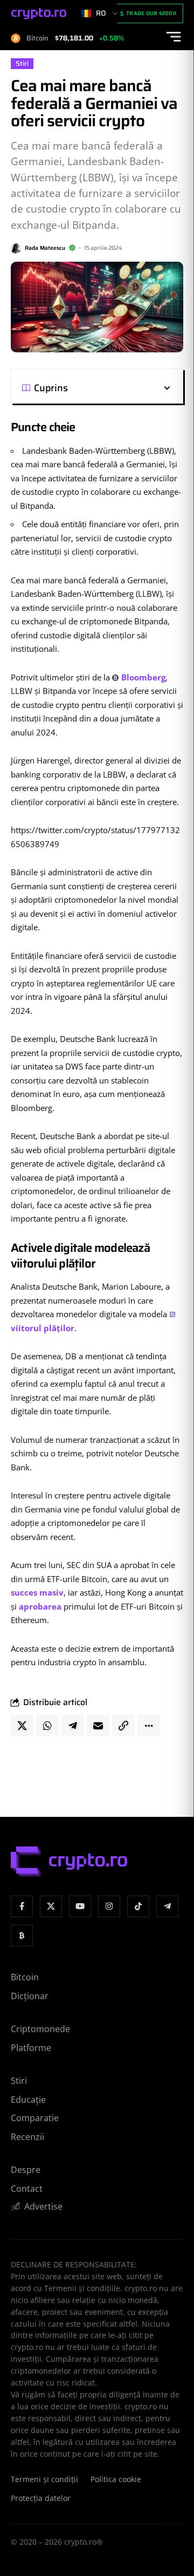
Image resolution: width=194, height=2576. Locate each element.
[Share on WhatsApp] (47, 1726)
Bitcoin (25, 1977)
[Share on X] (22, 1726)
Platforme (31, 2048)
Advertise (43, 2206)
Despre (26, 2170)
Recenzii (27, 2137)
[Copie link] (123, 1726)
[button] (120, 388)
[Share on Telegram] (73, 1726)
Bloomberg (143, 677)
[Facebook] (22, 1907)
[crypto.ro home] (39, 14)
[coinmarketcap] (22, 1936)
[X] (51, 1907)
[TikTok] (138, 1907)
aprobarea (40, 1606)
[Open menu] (174, 37)
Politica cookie (116, 2479)
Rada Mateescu (45, 248)
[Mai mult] (149, 1726)
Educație (28, 2100)
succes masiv (37, 1592)
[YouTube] (80, 1907)
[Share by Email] (98, 1726)
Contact (27, 2189)
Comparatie (35, 2118)
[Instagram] (109, 1907)
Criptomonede (40, 2029)
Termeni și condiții (44, 2479)
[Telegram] (167, 1907)
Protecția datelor (41, 2498)
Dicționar (30, 1996)
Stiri (22, 64)
